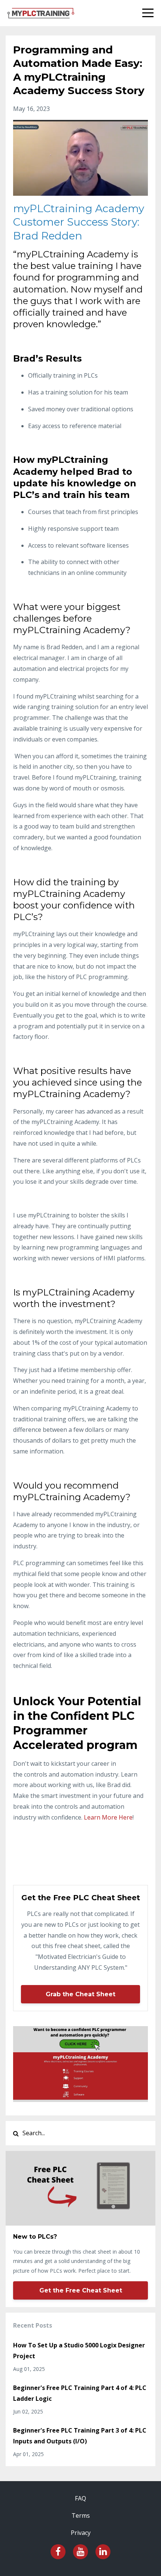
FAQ (80, 2498)
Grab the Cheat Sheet (80, 1994)
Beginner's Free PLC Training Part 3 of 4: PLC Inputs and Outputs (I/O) (80, 2436)
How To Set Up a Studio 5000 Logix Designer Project (79, 2351)
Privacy (81, 2533)
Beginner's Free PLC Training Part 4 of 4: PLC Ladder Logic (80, 2393)
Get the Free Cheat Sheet (81, 2290)
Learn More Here (108, 1817)
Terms (81, 2515)
